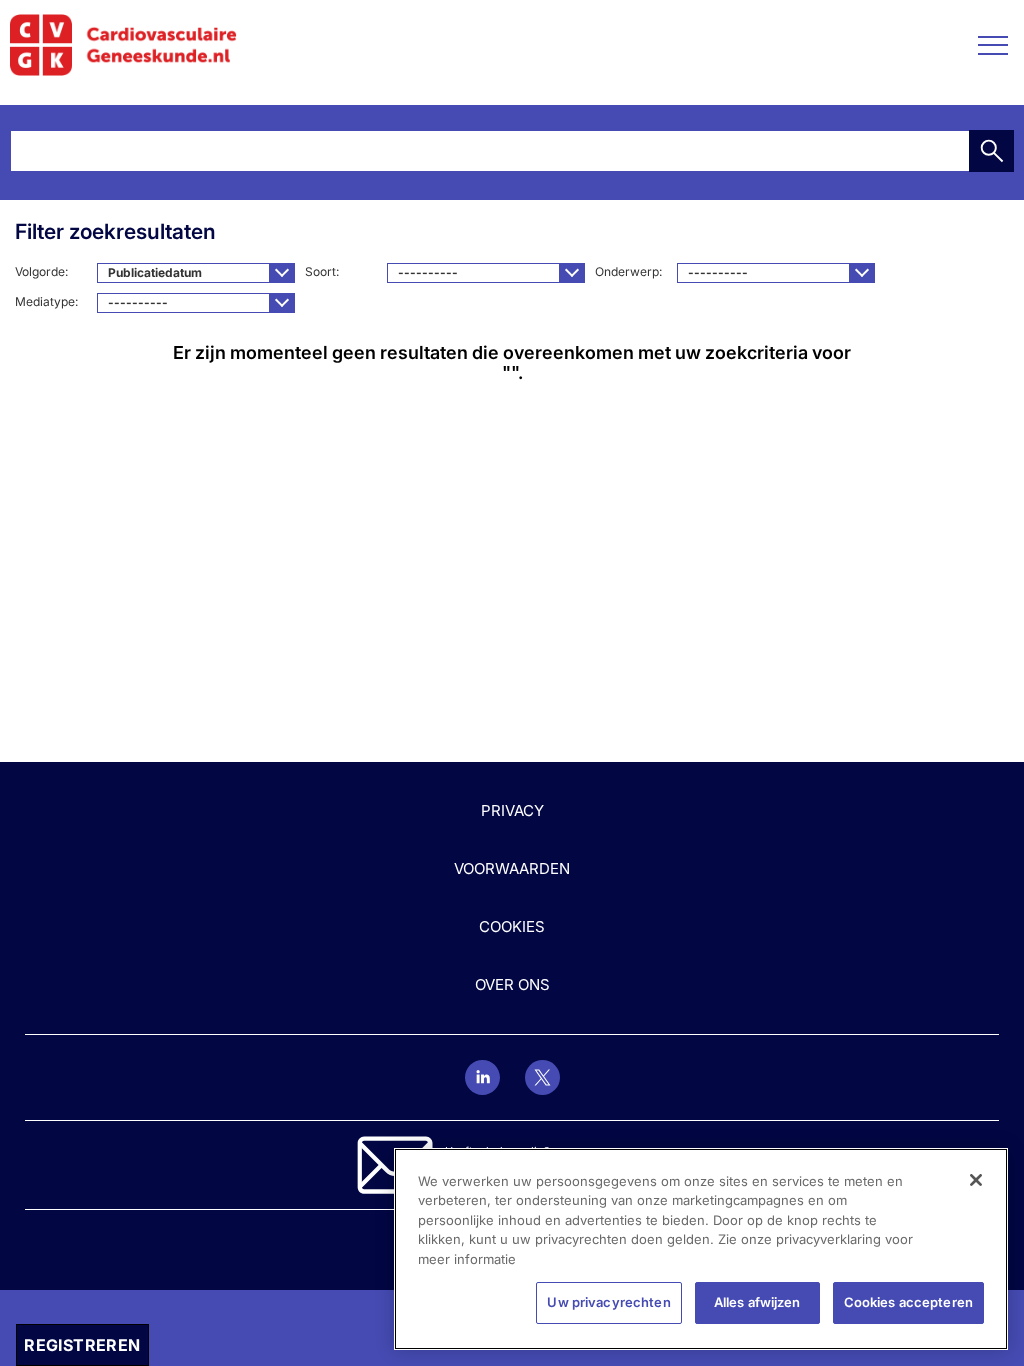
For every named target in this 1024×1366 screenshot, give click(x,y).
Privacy (512, 810)
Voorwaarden (512, 868)
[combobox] (196, 273)
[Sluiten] (976, 1180)
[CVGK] (123, 45)
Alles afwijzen (757, 1302)
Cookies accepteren (908, 1302)
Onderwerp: (630, 271)
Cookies (512, 926)
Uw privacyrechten (608, 1302)
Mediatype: (48, 301)
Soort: (323, 271)
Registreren (82, 1345)
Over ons (512, 984)
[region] (701, 1249)
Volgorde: (43, 271)
